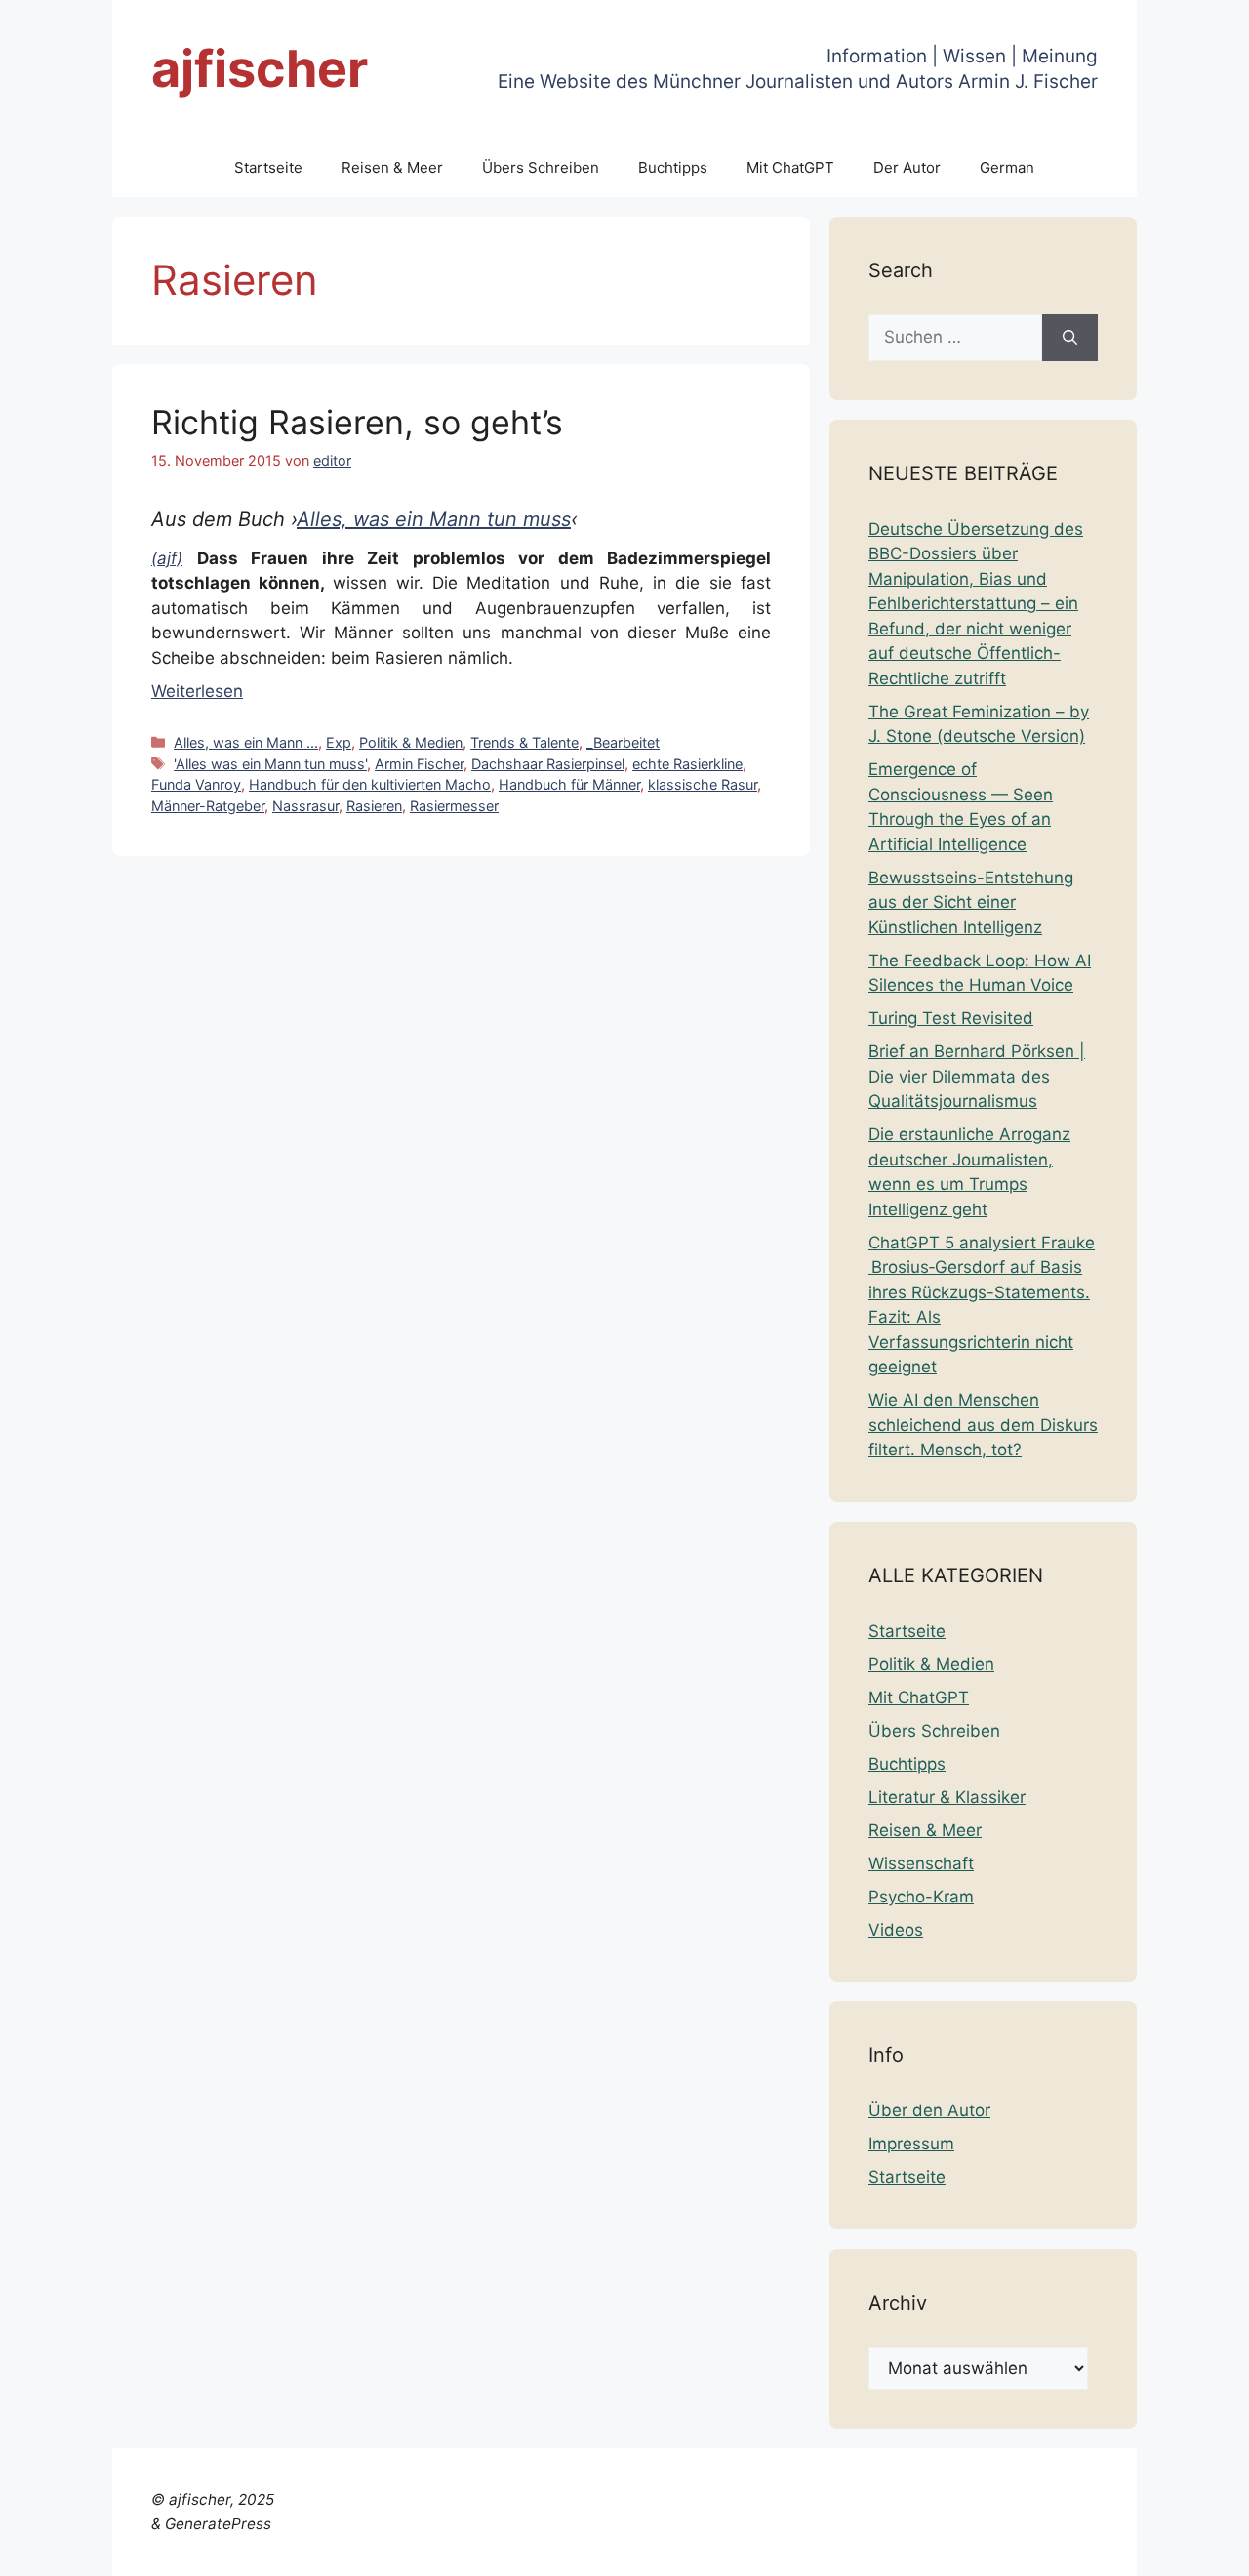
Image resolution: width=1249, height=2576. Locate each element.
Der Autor (907, 167)
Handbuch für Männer (569, 784)
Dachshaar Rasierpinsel (548, 764)
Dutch (741, 2549)
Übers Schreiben (541, 167)
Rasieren (374, 806)
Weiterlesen (197, 691)
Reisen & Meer (392, 167)
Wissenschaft (921, 1863)
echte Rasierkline (687, 764)
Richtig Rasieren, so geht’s (357, 422)
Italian (982, 2549)
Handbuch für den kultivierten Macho (370, 784)
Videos (896, 1930)
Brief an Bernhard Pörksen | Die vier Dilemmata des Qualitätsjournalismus (977, 1076)
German (1007, 167)
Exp (339, 742)
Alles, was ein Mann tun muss (434, 519)
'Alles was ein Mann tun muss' (270, 764)
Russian (1136, 2549)
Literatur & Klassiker (947, 1797)
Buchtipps (673, 167)
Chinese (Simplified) (635, 2549)
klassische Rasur (703, 784)
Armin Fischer (419, 764)
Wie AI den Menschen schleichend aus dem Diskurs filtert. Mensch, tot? (983, 1425)
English (797, 2549)
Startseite (268, 167)
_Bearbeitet (623, 742)
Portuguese (1055, 2549)
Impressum (911, 2144)
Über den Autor (929, 2110)
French (856, 2549)
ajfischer (260, 69)
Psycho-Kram (921, 1897)
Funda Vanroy (196, 784)
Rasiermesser (454, 806)
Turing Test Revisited (951, 1018)
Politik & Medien (411, 742)
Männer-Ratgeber (208, 806)
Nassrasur (305, 806)
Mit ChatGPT (790, 167)
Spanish (1203, 2549)
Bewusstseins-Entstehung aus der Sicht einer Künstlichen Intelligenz (971, 902)
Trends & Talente (524, 742)
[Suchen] (1070, 338)
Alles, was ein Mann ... (246, 742)
